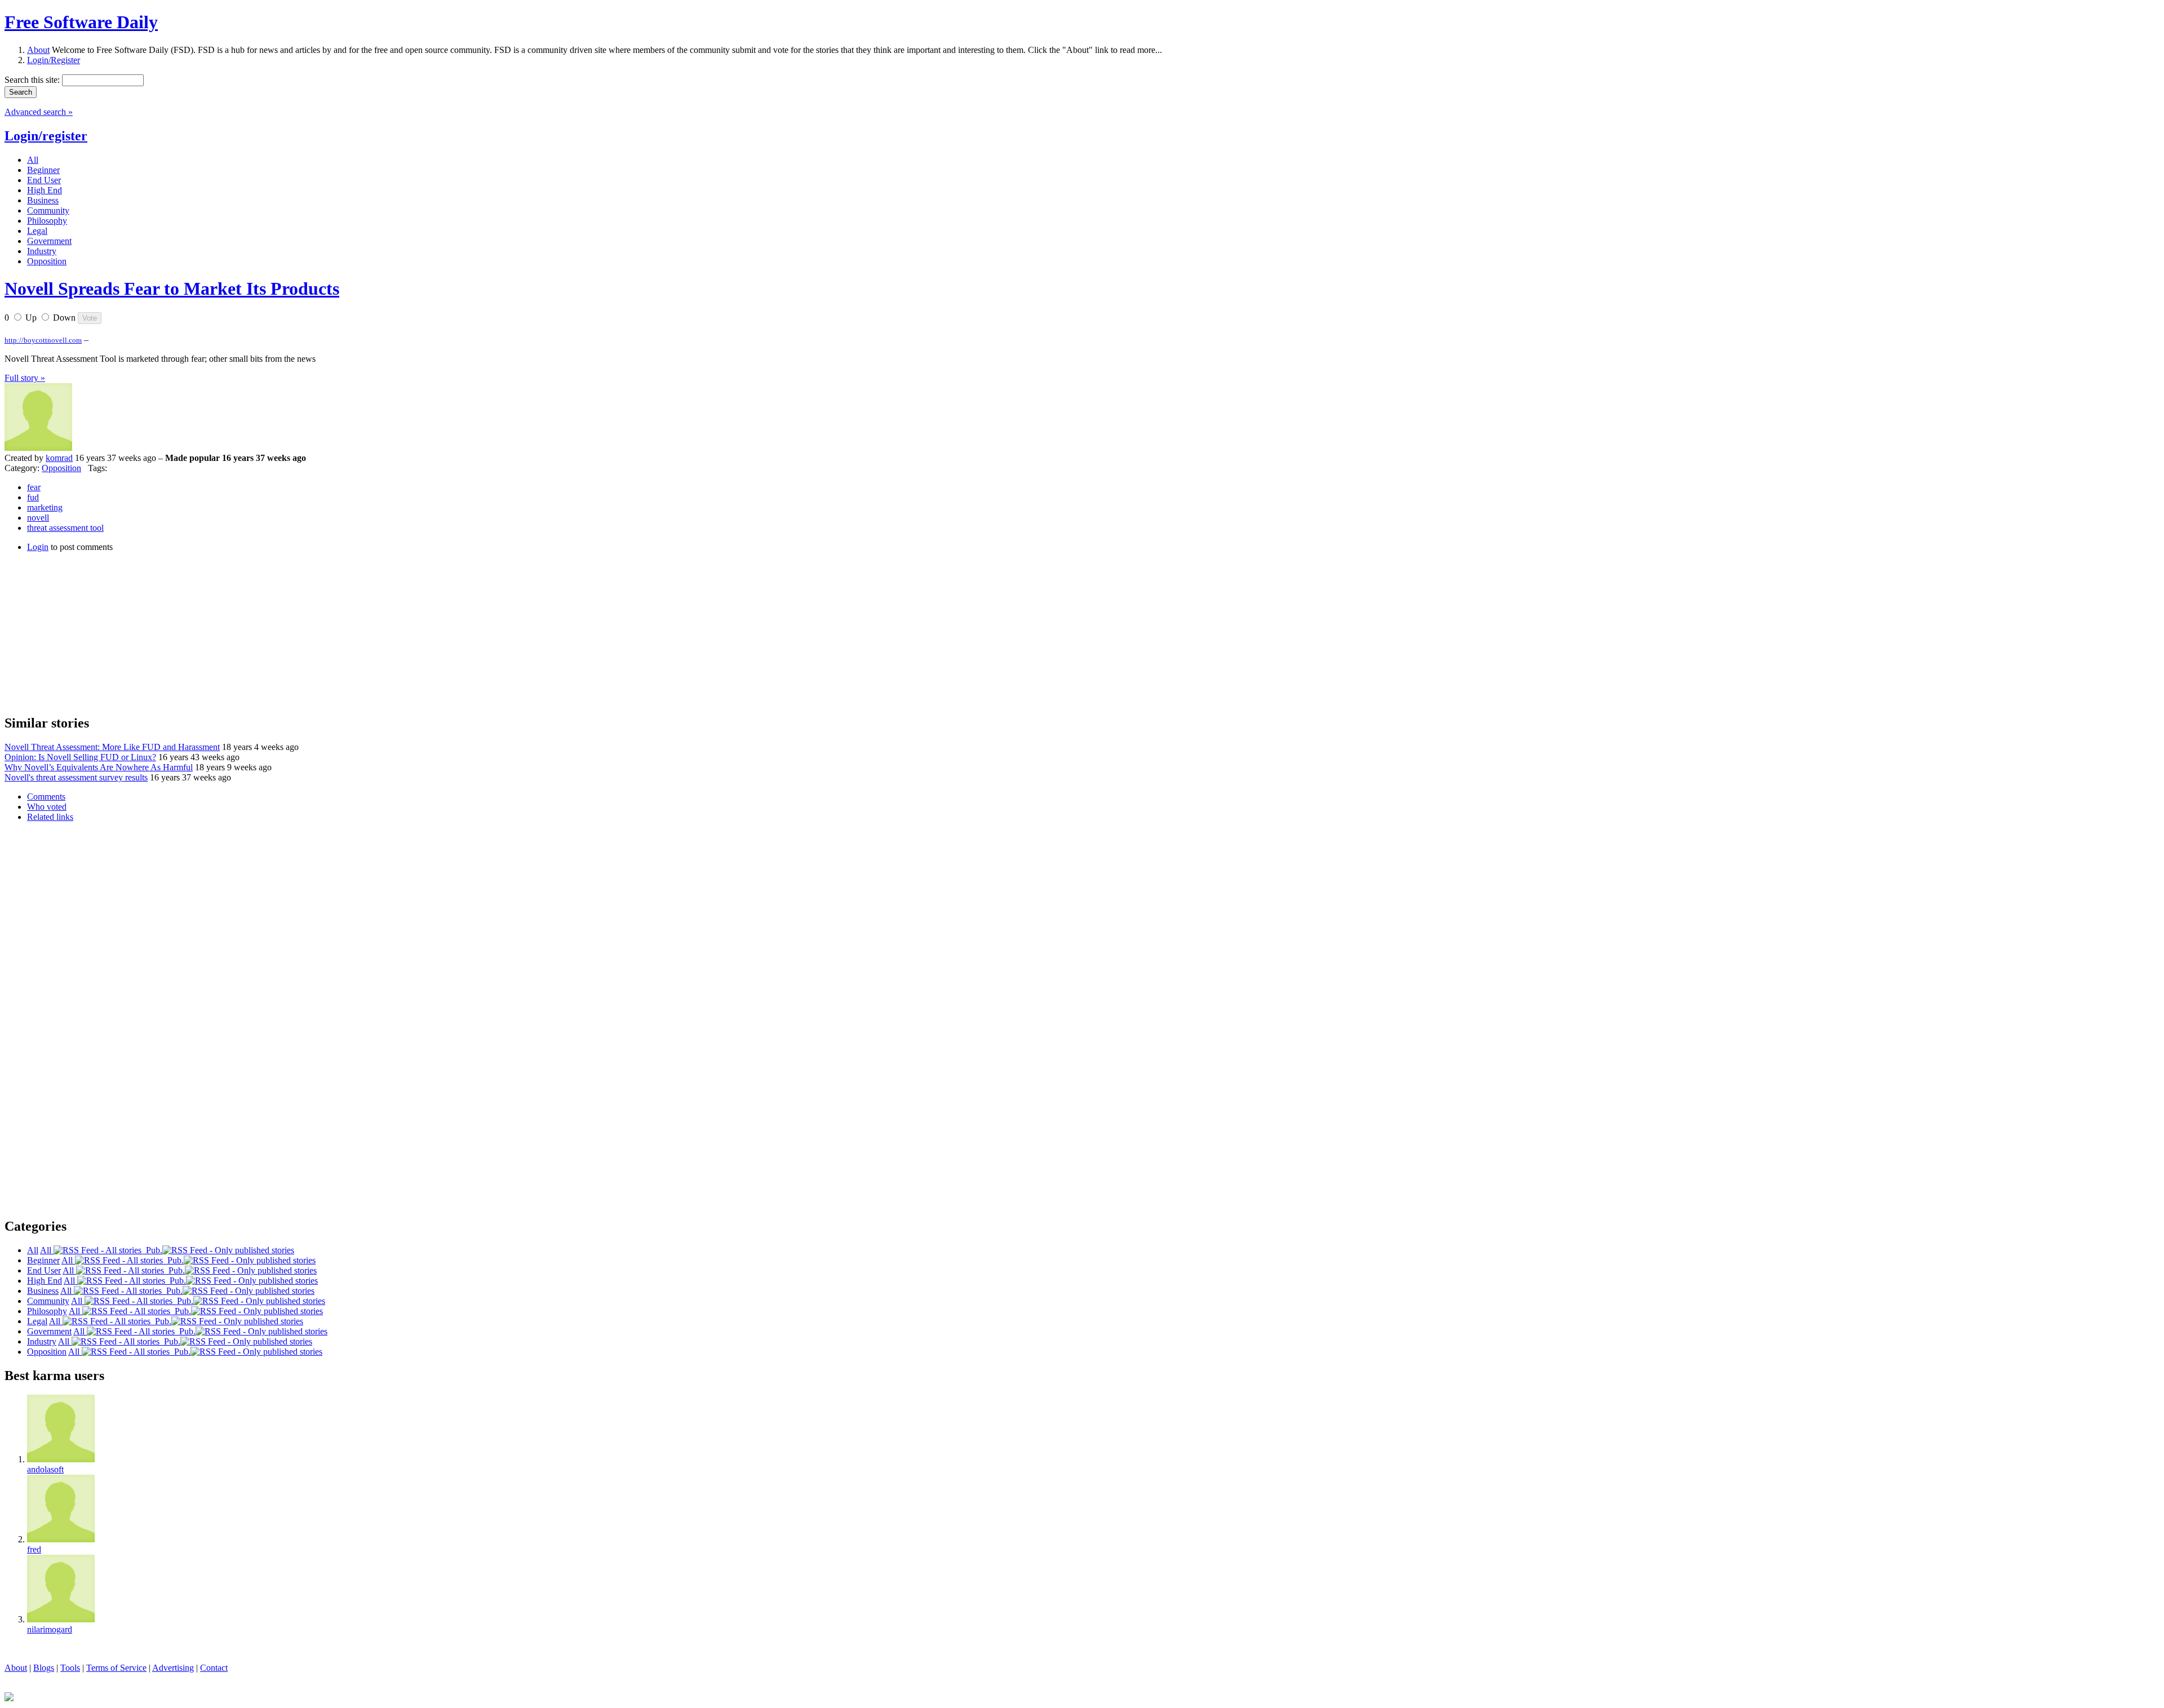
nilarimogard (50, 1629)
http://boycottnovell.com (43, 340)
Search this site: (33, 80)
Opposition (61, 468)
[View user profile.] (38, 448)
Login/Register (54, 60)
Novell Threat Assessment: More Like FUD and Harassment (112, 747)
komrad (59, 458)
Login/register (46, 136)
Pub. (152, 1250)
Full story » (25, 378)
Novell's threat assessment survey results (76, 777)
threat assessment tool (65, 528)
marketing (45, 507)
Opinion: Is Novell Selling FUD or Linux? (80, 757)
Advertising (173, 1668)
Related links (50, 817)
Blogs (44, 1668)
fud (33, 497)
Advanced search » (39, 112)
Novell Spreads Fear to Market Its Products (172, 289)
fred (34, 1549)
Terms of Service (116, 1668)
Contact (214, 1668)
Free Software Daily (81, 22)
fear (34, 487)
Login (38, 547)
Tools (70, 1668)
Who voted (47, 807)
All (47, 1250)
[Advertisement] (89, 632)
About (38, 50)
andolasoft (45, 1469)
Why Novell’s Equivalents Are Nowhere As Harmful (99, 767)
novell (38, 518)
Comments (46, 797)
